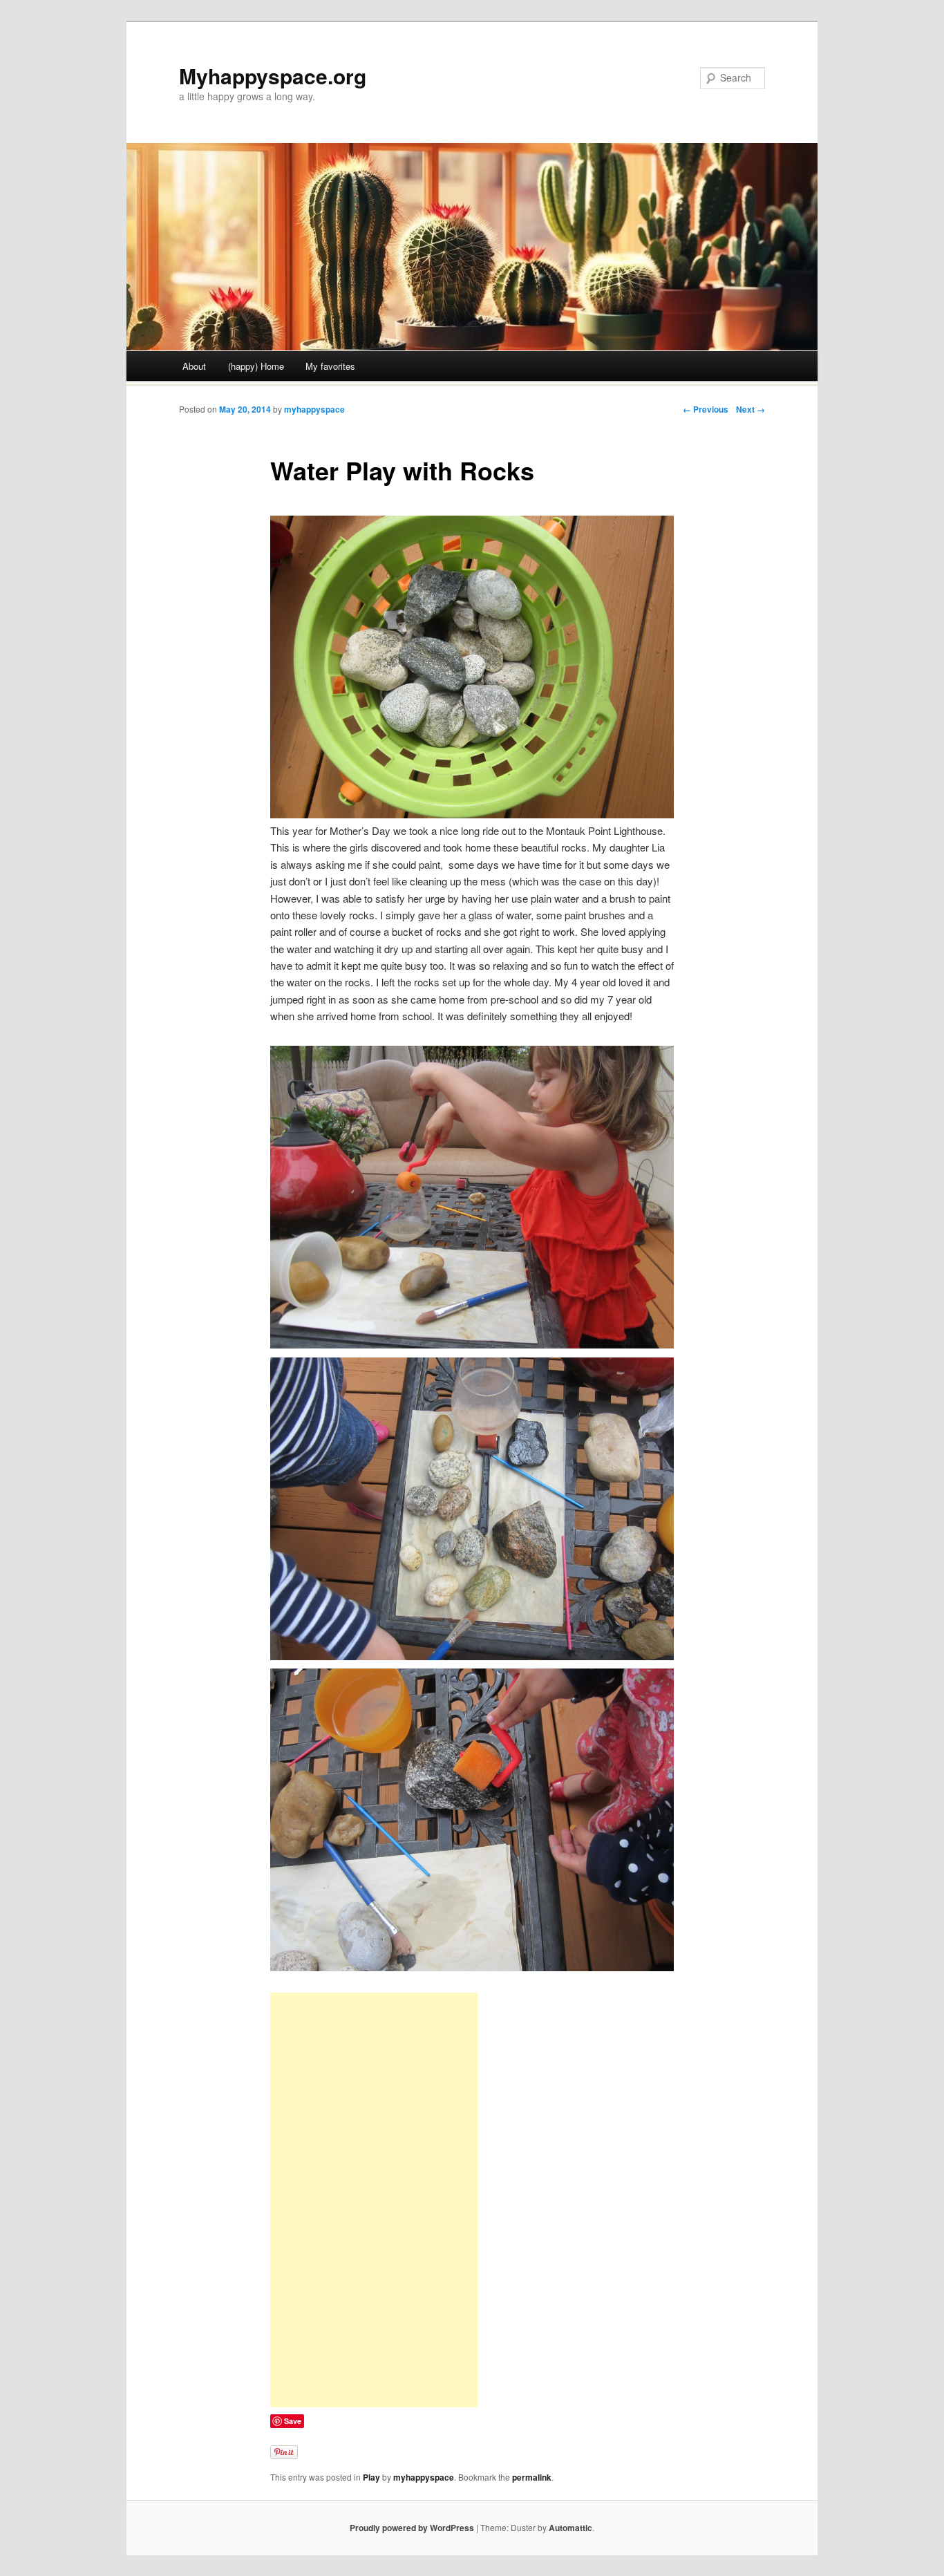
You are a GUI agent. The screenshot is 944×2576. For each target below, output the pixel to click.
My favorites (330, 366)
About (194, 366)
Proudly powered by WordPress (412, 2528)
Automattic (570, 2528)
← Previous (706, 409)
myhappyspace (314, 409)
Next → (751, 409)
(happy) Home (256, 366)
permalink (532, 2477)
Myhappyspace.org (273, 76)
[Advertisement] (374, 2200)
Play (371, 2477)
